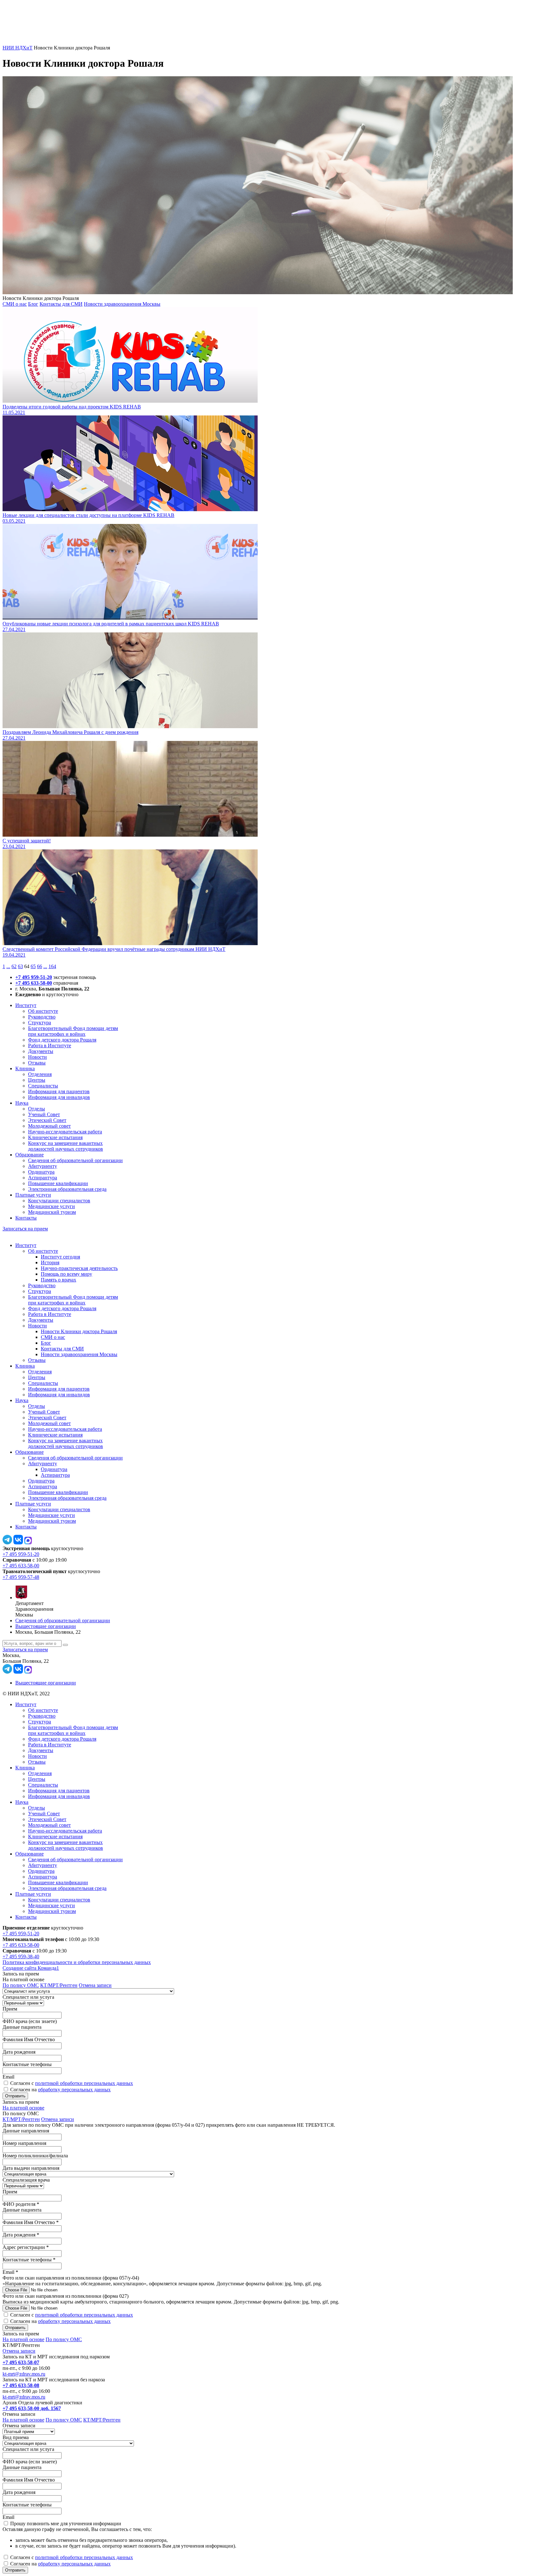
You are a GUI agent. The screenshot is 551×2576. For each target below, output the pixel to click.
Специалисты (43, 1086)
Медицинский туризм (52, 1212)
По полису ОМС (21, 1985)
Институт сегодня (60, 1257)
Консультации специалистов (59, 1201)
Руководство (42, 1017)
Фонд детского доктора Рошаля (62, 1040)
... (8, 966)
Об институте (43, 1011)
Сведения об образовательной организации (75, 1160)
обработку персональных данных (74, 2090)
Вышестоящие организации (46, 1626)
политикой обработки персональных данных (84, 2083)
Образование (29, 1155)
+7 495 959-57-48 (21, 1577)
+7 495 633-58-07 (21, 2362)
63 (20, 966)
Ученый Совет (44, 1114)
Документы (41, 1051)
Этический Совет (47, 1120)
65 (33, 966)
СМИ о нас (15, 304)
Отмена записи (95, 1985)
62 (14, 966)
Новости (37, 1057)
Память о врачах (59, 1280)
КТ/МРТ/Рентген (59, 1985)
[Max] (28, 1543)
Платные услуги (33, 1195)
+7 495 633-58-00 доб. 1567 (32, 2408)
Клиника (25, 1068)
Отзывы (37, 1063)
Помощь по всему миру (66, 1274)
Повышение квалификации (58, 1183)
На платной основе (23, 2108)
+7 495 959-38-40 (21, 1956)
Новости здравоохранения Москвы (122, 304)
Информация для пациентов (59, 1091)
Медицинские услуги (51, 1206)
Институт (26, 1005)
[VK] (18, 1543)
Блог (33, 304)
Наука (22, 1103)
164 (52, 966)
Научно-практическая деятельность (79, 1268)
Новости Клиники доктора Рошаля (79, 1331)
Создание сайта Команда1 (31, 1968)
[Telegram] (7, 1543)
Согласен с (72, 2083)
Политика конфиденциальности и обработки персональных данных (77, 1962)
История (50, 1262)
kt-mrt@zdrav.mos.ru (24, 2374)
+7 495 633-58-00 (34, 983)
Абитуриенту (43, 1166)
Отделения (40, 1074)
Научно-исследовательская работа (65, 1132)
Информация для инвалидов (59, 1097)
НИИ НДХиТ (18, 48)
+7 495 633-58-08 (21, 2385)
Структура (40, 1023)
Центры (37, 1080)
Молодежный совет (49, 1126)
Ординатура (41, 1172)
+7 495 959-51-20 (34, 977)
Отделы (37, 1109)
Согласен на (60, 2090)
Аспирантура (43, 1178)
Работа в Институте (50, 1045)
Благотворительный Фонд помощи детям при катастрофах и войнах (73, 1031)
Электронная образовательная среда (67, 1189)
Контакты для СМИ (61, 304)
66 (40, 966)
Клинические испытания (55, 1137)
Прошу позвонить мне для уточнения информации (66, 2524)
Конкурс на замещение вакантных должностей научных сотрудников (66, 1146)
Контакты (26, 1218)
